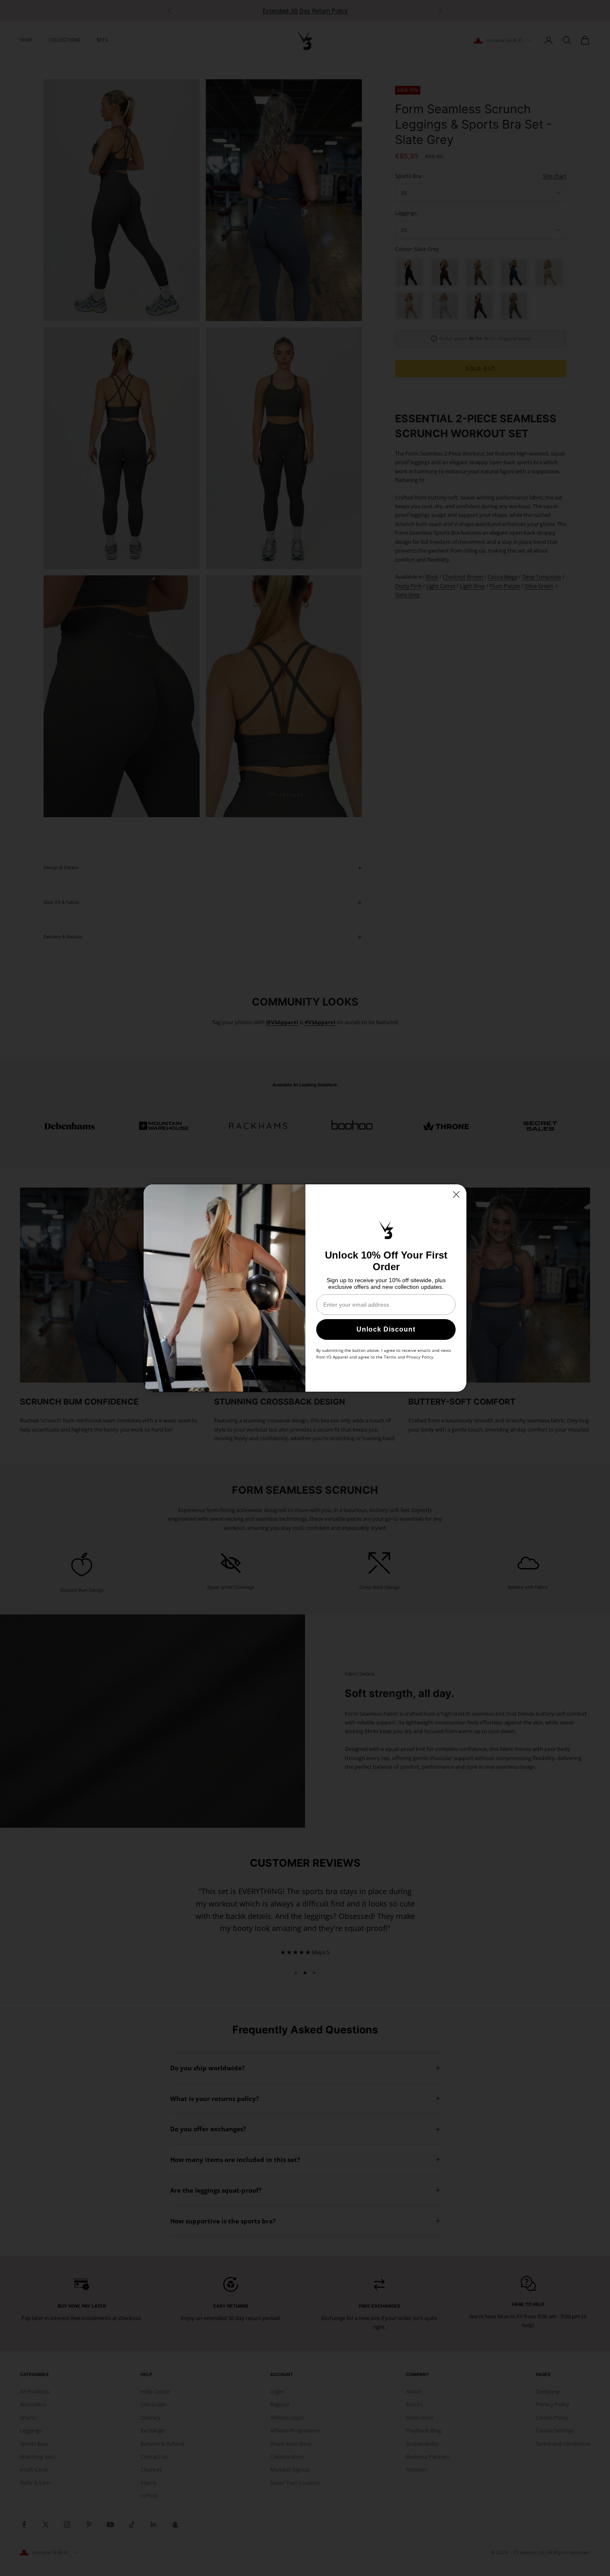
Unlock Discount (386, 1329)
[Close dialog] (456, 1194)
